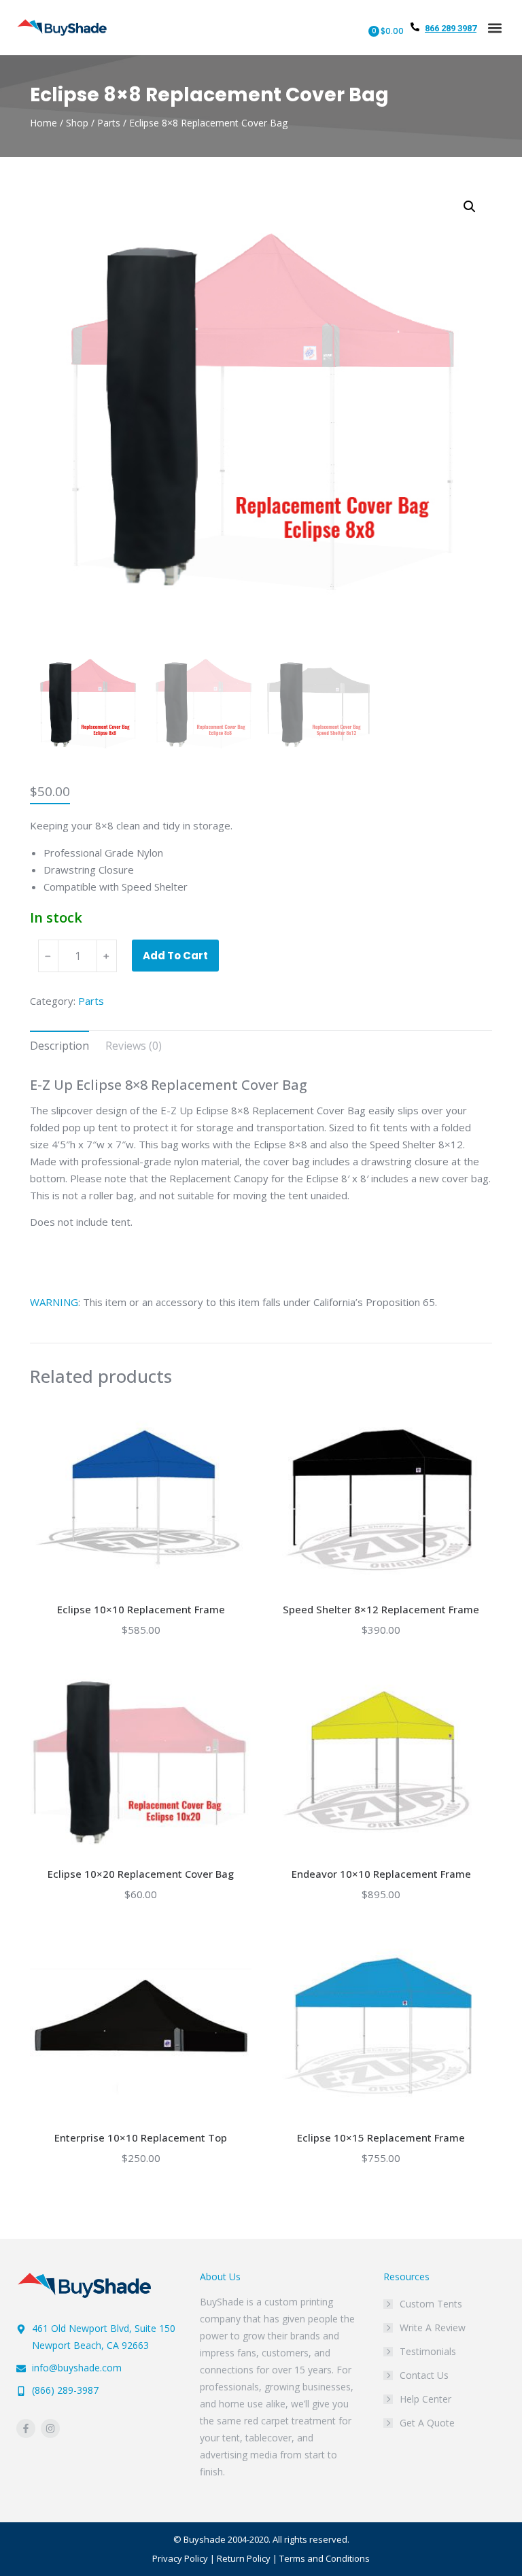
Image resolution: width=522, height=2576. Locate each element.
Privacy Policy (180, 2558)
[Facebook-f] (26, 2428)
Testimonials (428, 2351)
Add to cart (175, 956)
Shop (77, 123)
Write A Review (433, 2328)
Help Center (425, 2399)
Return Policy (244, 2558)
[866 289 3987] (415, 27)
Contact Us (424, 2375)
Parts (109, 123)
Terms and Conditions (325, 2558)
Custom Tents (431, 2304)
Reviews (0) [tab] (134, 1046)
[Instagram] (50, 2428)
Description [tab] (59, 1046)
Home (43, 123)
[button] (494, 28)
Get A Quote (427, 2423)
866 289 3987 (451, 28)
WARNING (54, 1302)
